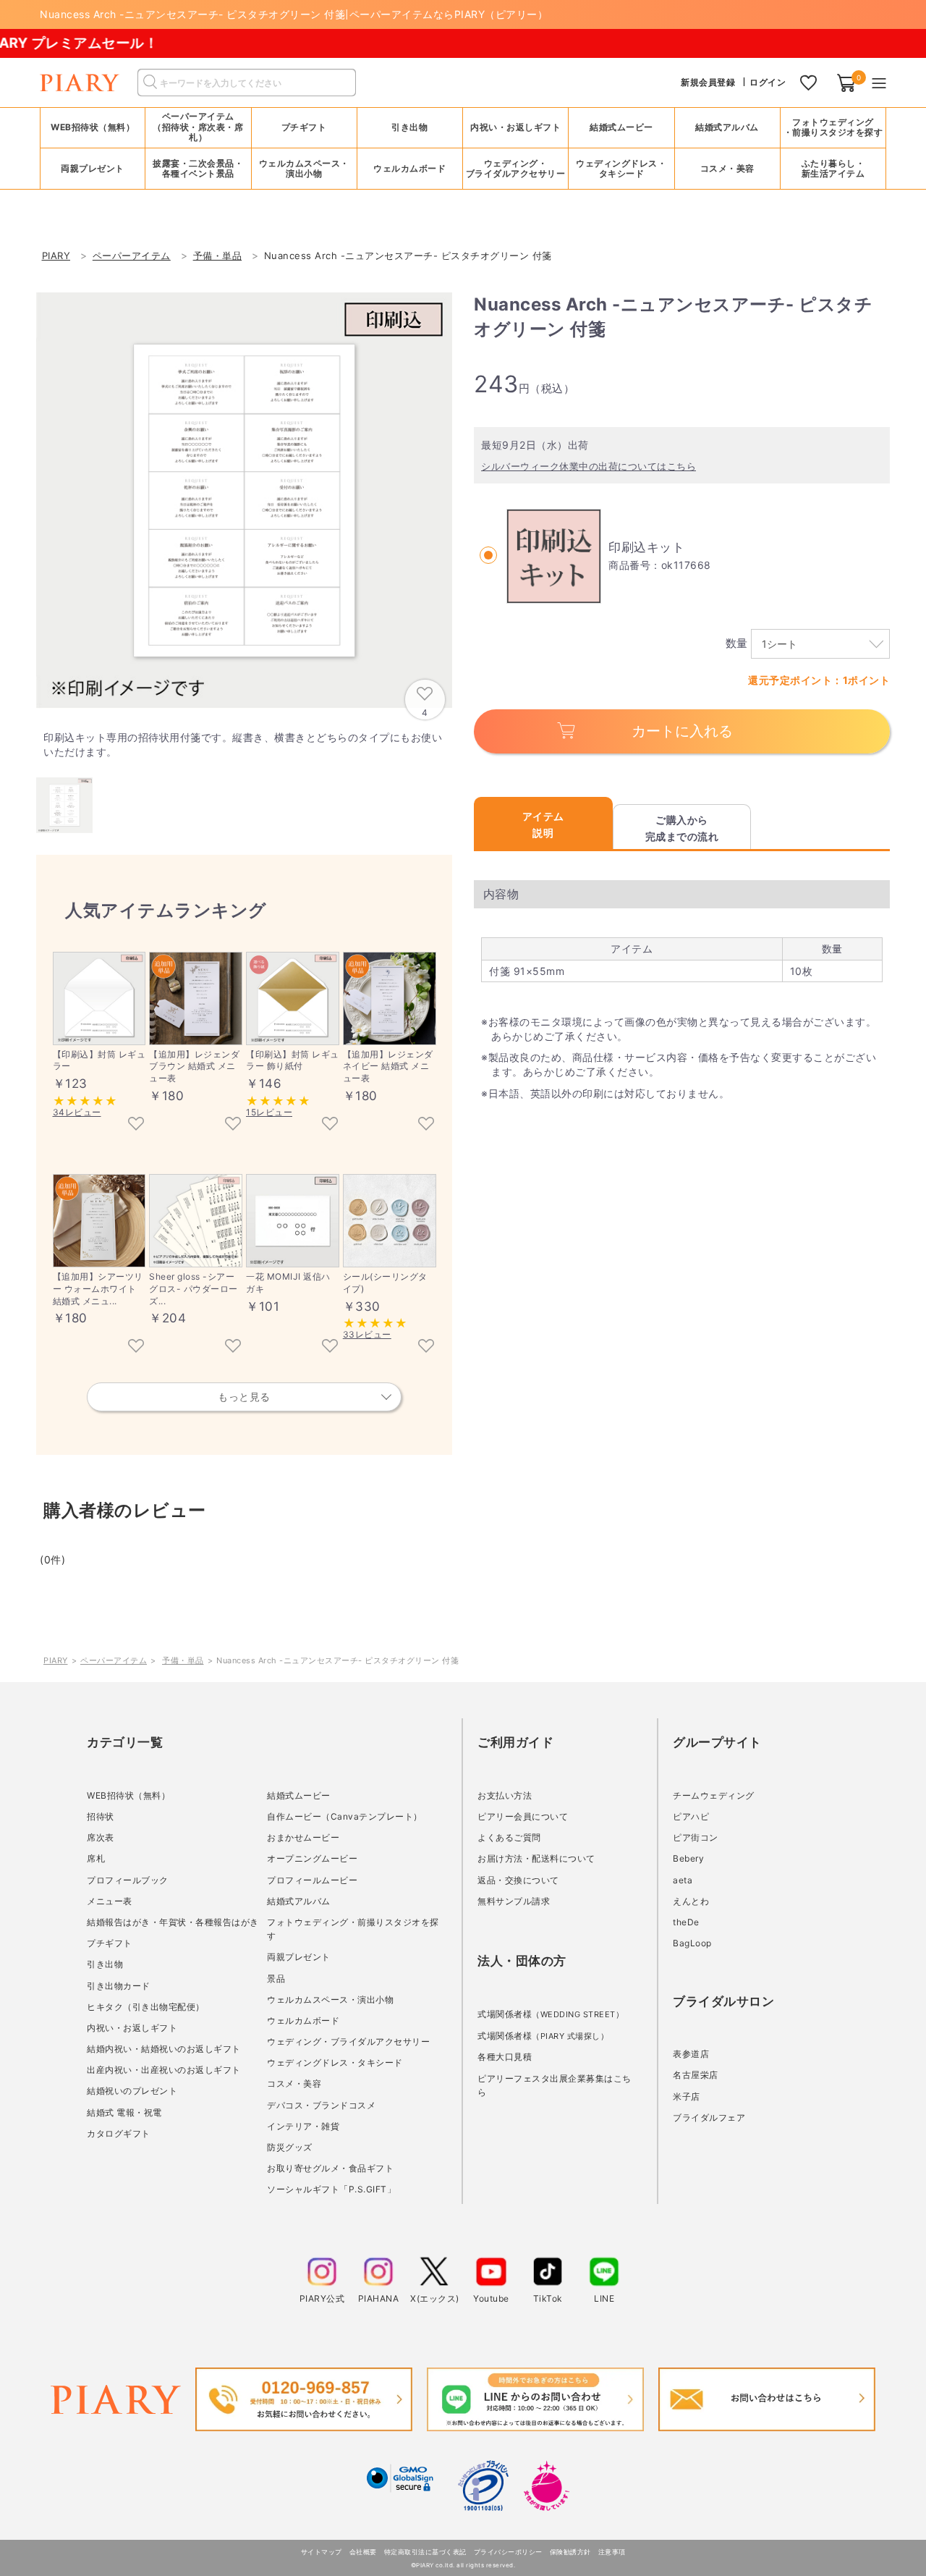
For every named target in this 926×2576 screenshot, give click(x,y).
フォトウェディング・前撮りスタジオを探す (833, 127)
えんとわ (691, 1901)
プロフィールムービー (312, 1880)
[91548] (426, 1125)
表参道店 (691, 2054)
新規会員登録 (708, 82)
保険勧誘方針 (570, 2552)
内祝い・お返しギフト (132, 2028)
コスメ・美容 (294, 2083)
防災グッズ (290, 2147)
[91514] (136, 1347)
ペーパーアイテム (114, 1660)
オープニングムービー (312, 1858)
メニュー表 (110, 1901)
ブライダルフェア (709, 2117)
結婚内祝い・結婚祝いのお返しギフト (164, 2049)
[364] (426, 1347)
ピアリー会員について (523, 1816)
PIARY (56, 1660)
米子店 (687, 2096)
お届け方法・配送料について (536, 1858)
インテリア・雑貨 (303, 2126)
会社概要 (363, 2552)
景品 (276, 1979)
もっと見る (244, 1397)
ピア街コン (696, 1837)
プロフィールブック (128, 1880)
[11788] (330, 1347)
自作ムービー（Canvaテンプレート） (345, 1816)
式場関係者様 (551, 2014)
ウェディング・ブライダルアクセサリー (348, 2041)
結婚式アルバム (727, 127)
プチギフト (110, 1943)
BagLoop (692, 1943)
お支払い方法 (505, 1795)
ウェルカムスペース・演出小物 (330, 1999)
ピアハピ (691, 1816)
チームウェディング (714, 1795)
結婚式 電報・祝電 (124, 2112)
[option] (244, 501)
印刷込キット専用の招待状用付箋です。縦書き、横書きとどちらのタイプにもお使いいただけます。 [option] (243, 744)
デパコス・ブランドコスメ (321, 2105)
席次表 (101, 1837)
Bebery (688, 1858)
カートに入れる (682, 731)
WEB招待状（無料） (93, 127)
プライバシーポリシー (508, 2552)
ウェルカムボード (303, 2020)
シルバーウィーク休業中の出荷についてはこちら (589, 466)
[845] (330, 1125)
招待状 (101, 1816)
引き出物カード (119, 1986)
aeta (683, 1880)
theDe (686, 1922)
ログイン (768, 82)
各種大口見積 (505, 2057)
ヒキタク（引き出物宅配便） (146, 2007)
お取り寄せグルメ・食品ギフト (330, 2168)
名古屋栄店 (696, 2075)
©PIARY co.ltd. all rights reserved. (463, 2565)
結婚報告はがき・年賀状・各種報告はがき (173, 1922)
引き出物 (105, 1964)
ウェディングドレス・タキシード (335, 2062)
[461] (136, 1125)
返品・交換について (518, 1880)
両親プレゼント (299, 1957)
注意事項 (612, 2552)
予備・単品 (183, 1660)
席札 (96, 1858)
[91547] (233, 1125)
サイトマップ (322, 2552)
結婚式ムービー (299, 1795)
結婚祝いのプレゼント (132, 2091)
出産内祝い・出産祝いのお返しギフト (164, 2070)
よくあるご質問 (509, 1837)
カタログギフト (119, 2133)
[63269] (233, 1347)
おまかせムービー (303, 1837)
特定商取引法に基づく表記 (425, 2552)
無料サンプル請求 (514, 1901)
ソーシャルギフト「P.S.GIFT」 (331, 2189)
